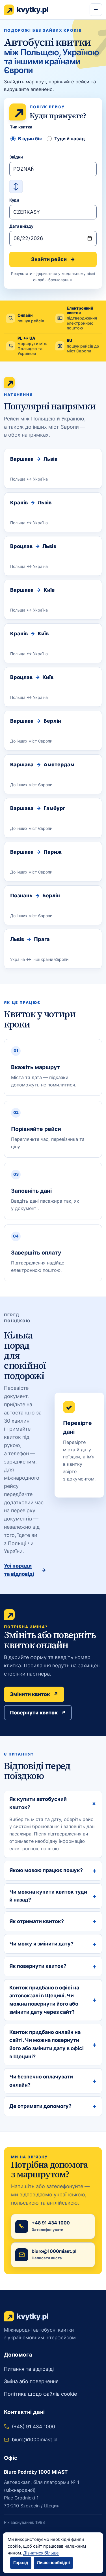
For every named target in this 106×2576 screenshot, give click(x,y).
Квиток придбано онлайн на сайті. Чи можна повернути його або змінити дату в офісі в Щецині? (53, 2044)
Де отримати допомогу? (53, 2106)
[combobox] (53, 169)
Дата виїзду (21, 226)
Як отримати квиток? (53, 1921)
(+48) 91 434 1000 (33, 2426)
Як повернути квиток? (53, 1966)
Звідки (16, 157)
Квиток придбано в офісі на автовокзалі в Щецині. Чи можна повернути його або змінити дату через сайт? (53, 2000)
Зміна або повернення (31, 2381)
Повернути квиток (38, 1713)
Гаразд (21, 2563)
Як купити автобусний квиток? (54, 1803)
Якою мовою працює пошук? (53, 1870)
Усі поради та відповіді (25, 1570)
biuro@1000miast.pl (35, 2439)
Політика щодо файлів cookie (40, 2394)
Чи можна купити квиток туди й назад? (53, 1896)
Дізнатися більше (41, 2553)
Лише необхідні (53, 2563)
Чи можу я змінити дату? (53, 1944)
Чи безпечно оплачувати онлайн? (53, 2081)
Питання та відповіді (29, 2369)
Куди (14, 200)
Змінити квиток (34, 1694)
